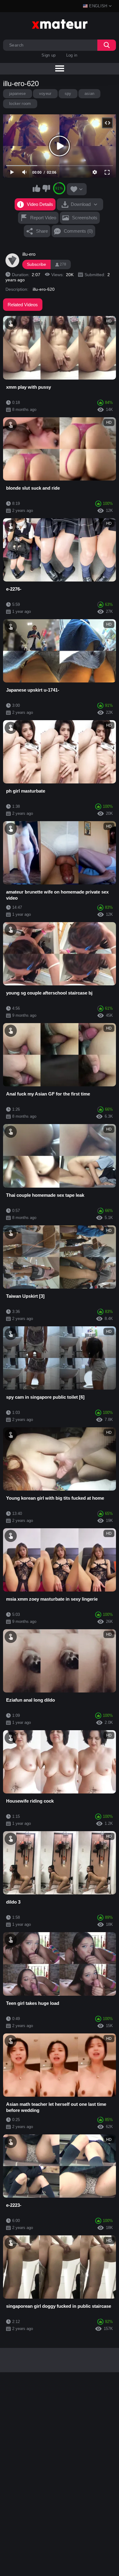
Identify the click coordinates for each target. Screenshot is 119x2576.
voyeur (45, 94)
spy (68, 94)
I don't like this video (46, 188)
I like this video (37, 188)
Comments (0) (78, 231)
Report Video (43, 218)
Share (42, 231)
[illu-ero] (13, 260)
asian (90, 94)
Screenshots (85, 218)
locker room (20, 104)
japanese (18, 94)
